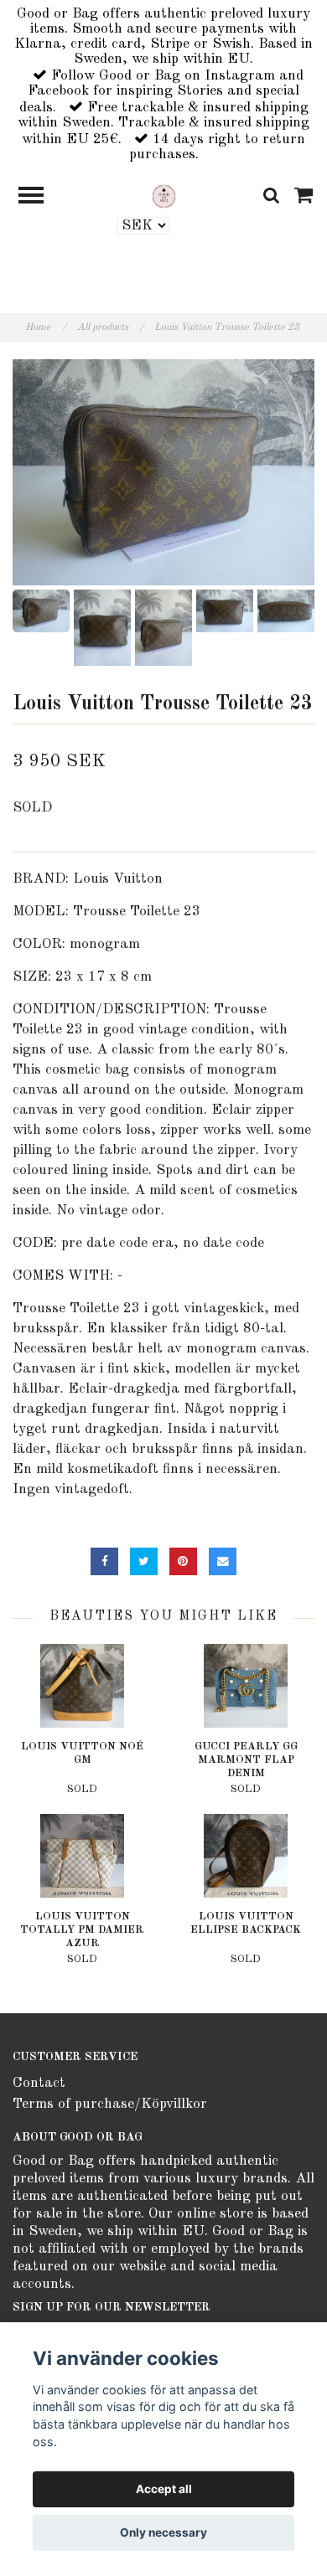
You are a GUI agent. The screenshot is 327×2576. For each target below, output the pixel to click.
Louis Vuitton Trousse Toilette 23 (228, 327)
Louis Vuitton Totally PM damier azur (82, 1930)
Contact (39, 2083)
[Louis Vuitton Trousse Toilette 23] (163, 472)
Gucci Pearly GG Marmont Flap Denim (246, 1760)
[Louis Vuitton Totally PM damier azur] (82, 1856)
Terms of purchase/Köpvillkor (110, 2104)
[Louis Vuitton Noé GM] (82, 1686)
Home (46, 327)
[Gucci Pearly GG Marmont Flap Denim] (246, 1686)
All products (110, 327)
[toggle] (39, 197)
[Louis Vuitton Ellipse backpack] (246, 1856)
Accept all (164, 2489)
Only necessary (163, 2532)
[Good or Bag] (164, 196)
